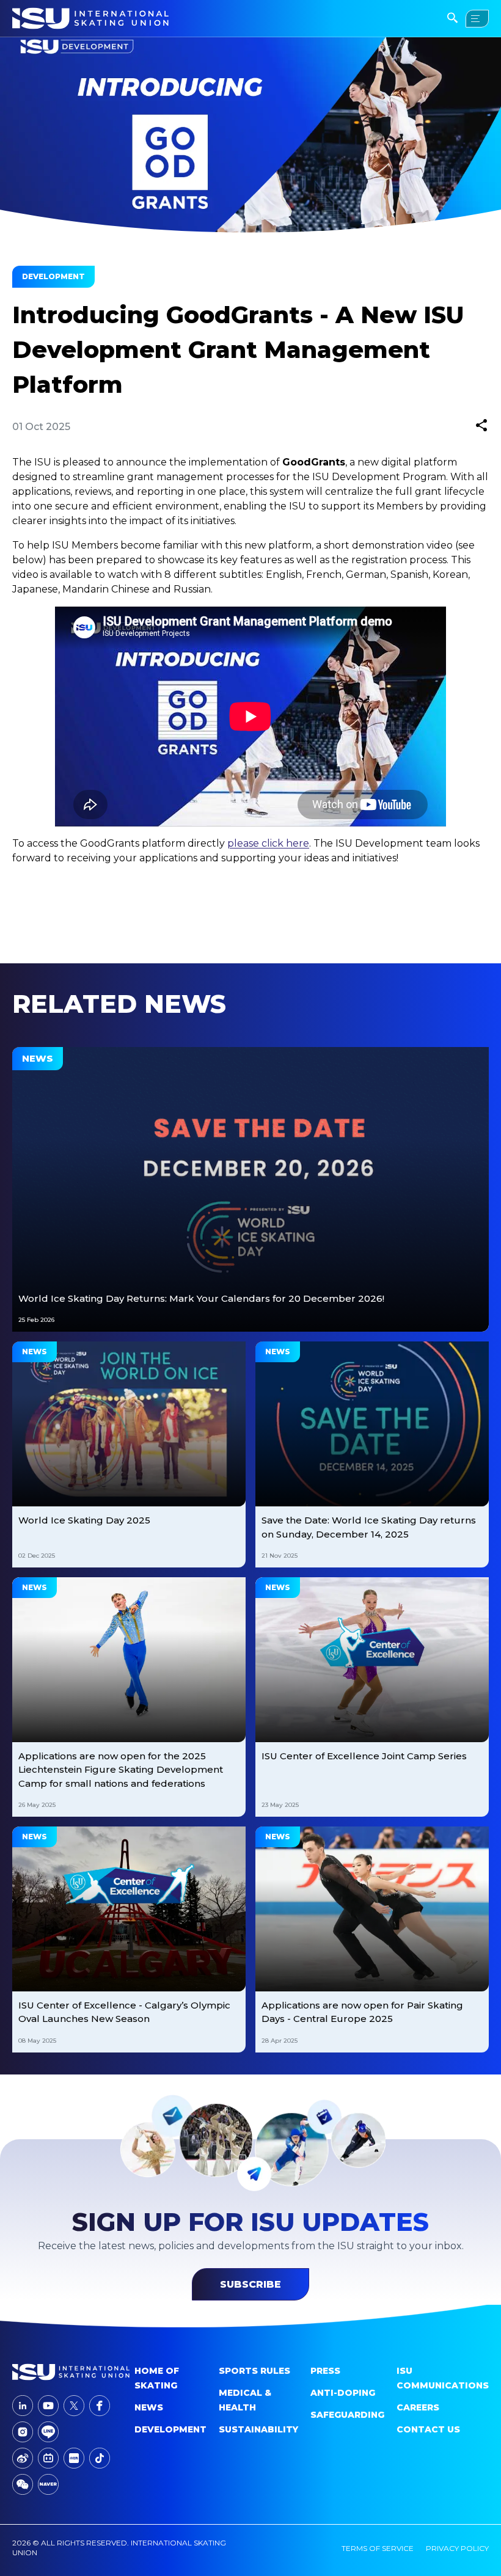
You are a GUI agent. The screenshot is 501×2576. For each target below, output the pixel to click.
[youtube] (48, 2406)
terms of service (378, 2548)
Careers (418, 2407)
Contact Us (428, 2429)
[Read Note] (74, 2458)
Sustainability (258, 2429)
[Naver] (48, 2484)
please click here (268, 843)
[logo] (71, 2372)
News (149, 2407)
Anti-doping (343, 2393)
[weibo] (23, 2458)
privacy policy (457, 2548)
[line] (48, 2432)
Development (170, 2429)
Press (325, 2371)
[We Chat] (23, 2484)
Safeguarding (347, 2415)
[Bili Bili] (48, 2458)
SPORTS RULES (254, 2371)
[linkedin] (23, 2406)
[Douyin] (100, 2458)
